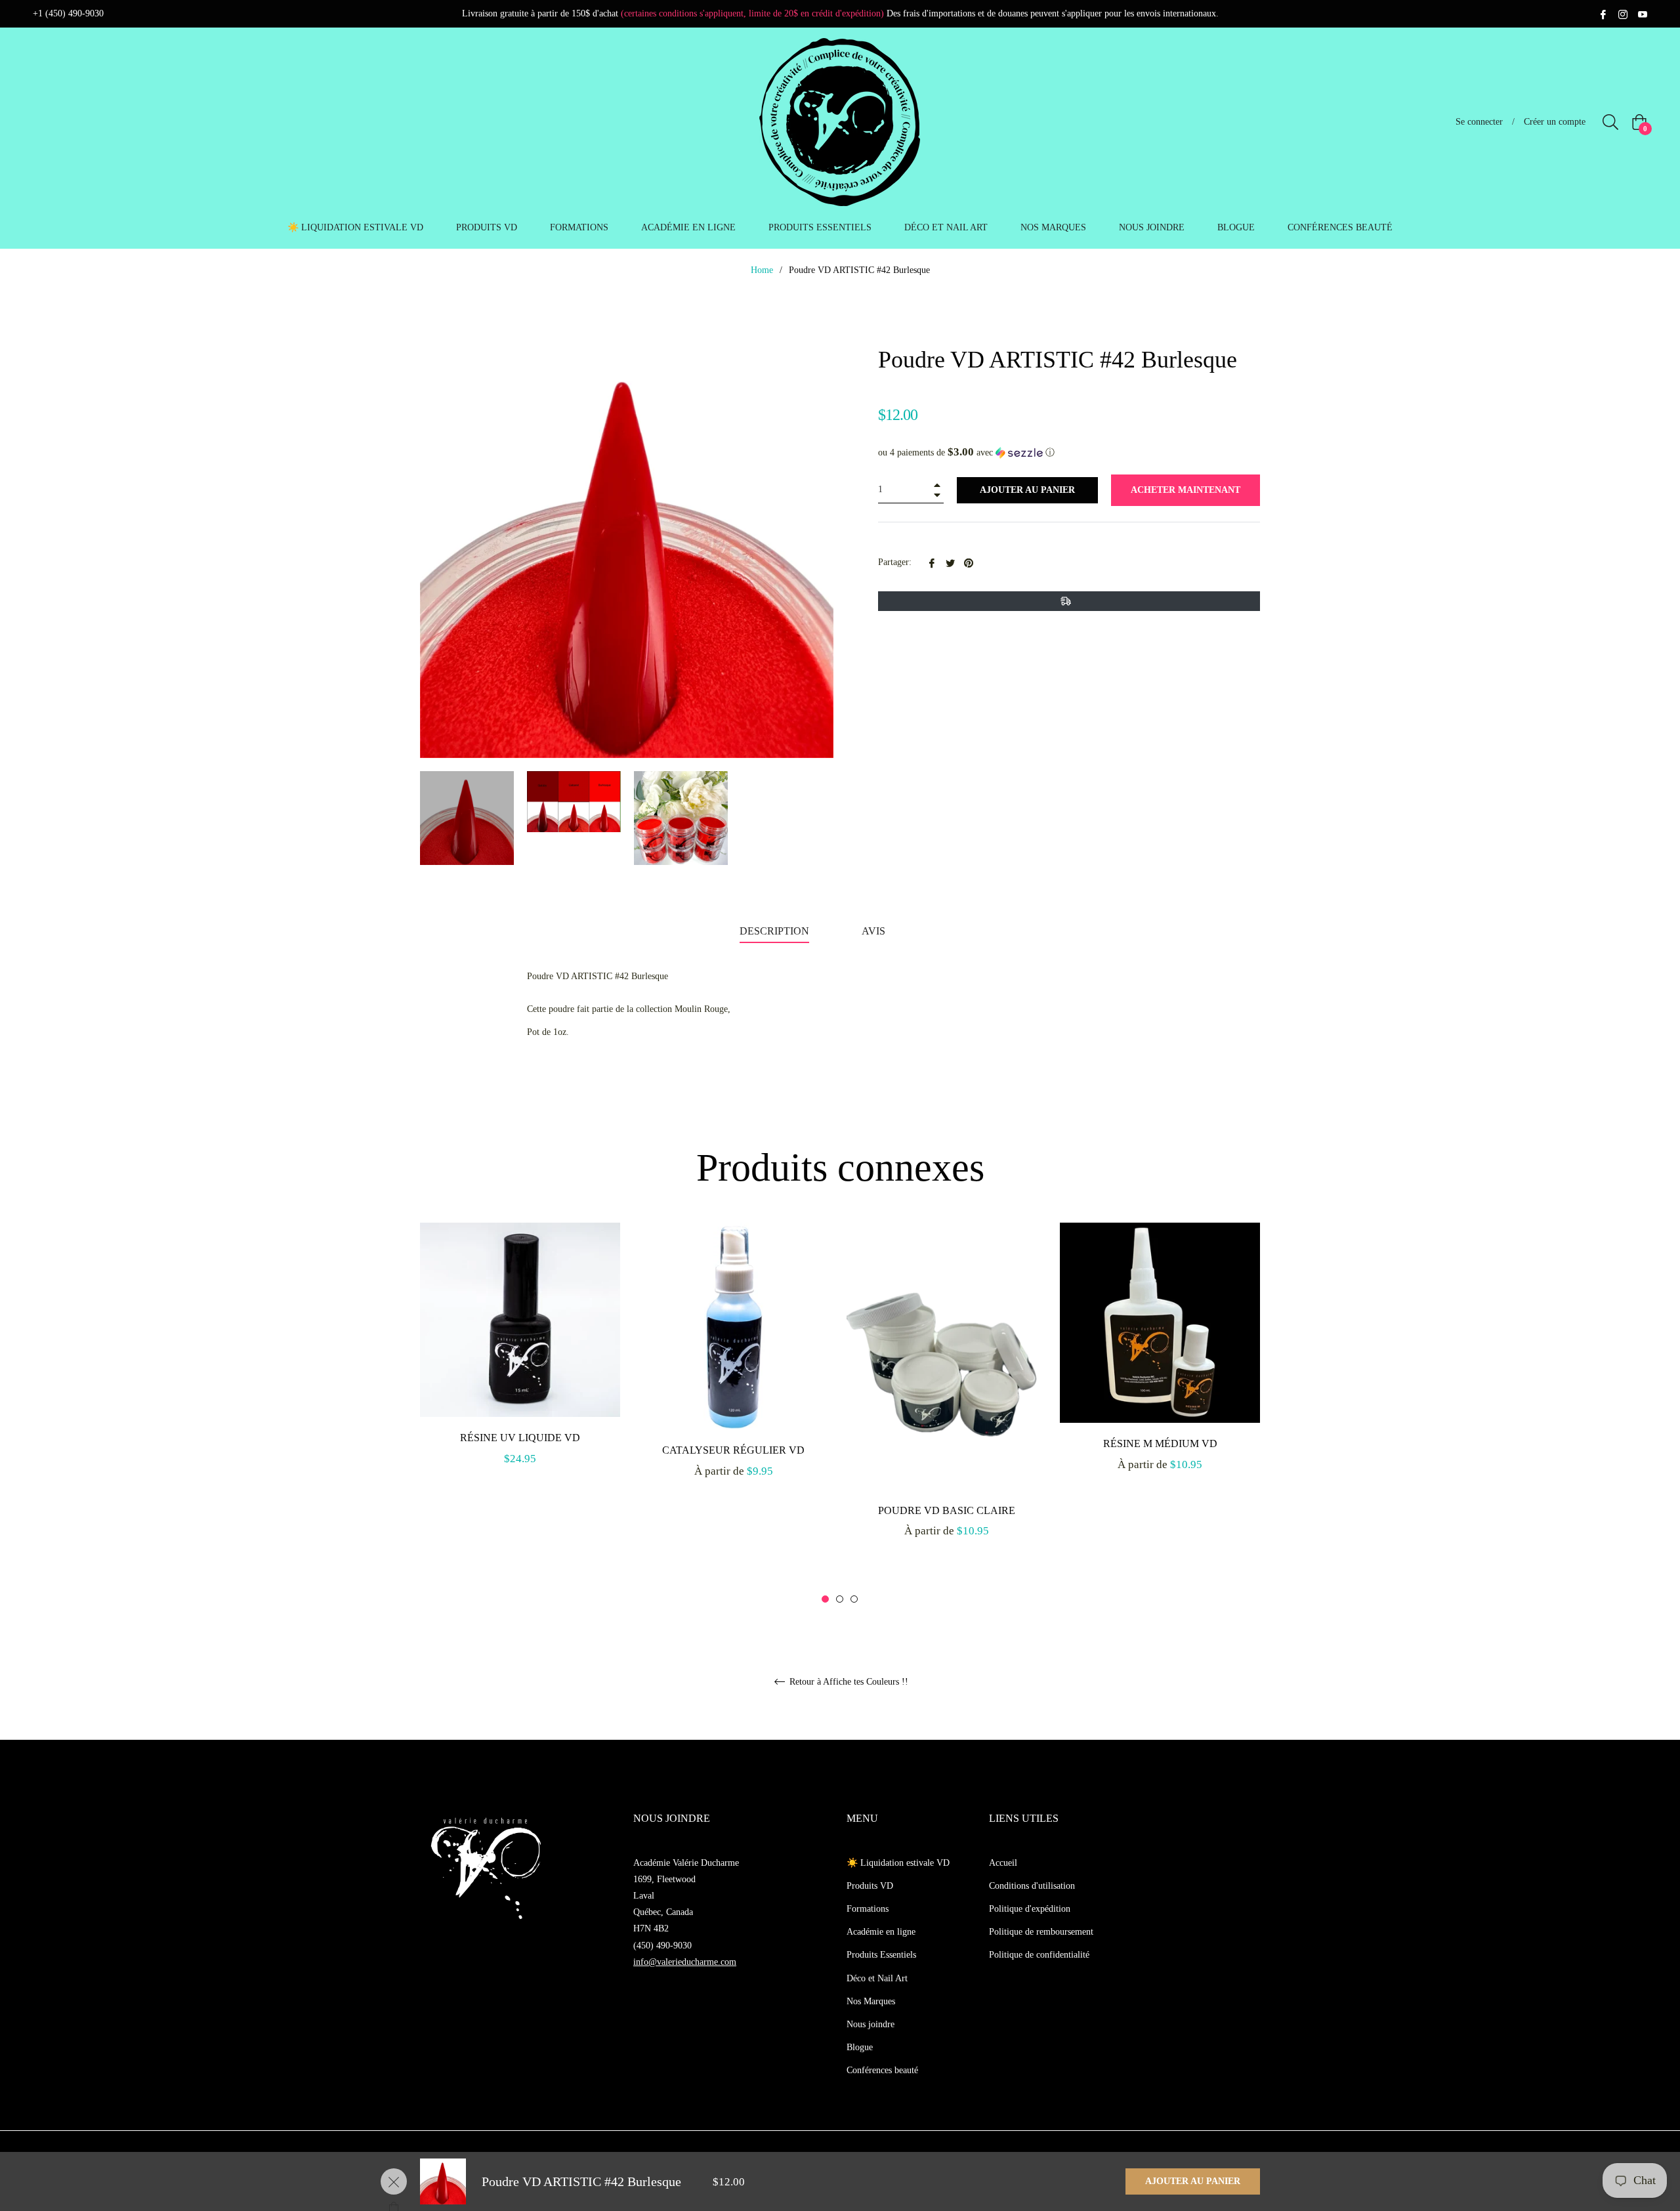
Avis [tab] (875, 931)
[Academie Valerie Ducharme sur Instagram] (1623, 13)
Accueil (1003, 1863)
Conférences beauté (882, 2070)
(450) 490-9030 (662, 1946)
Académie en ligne (881, 1932)
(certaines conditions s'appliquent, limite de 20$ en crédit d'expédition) (752, 13)
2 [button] (840, 1599)
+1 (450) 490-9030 (68, 13)
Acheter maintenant (1186, 490)
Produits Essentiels (881, 1955)
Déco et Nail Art (877, 1978)
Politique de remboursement (1041, 1932)
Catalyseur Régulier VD (733, 1450)
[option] (520, 1359)
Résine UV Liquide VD (520, 1438)
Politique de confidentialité (1039, 1955)
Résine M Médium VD (1160, 1443)
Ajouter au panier (1193, 2181)
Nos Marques (871, 2001)
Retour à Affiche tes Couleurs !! (848, 1682)
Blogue (860, 2047)
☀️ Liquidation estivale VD (898, 1863)
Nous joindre (871, 2024)
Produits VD (870, 1886)
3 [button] (854, 1599)
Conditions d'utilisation (1032, 1886)
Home (762, 270)
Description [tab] (774, 931)
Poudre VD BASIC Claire (947, 1510)
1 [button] (825, 1599)
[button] (1069, 453)
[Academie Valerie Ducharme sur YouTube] (1643, 13)
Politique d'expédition (1030, 1909)
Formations (868, 1909)
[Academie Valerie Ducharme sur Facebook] (1603, 13)
